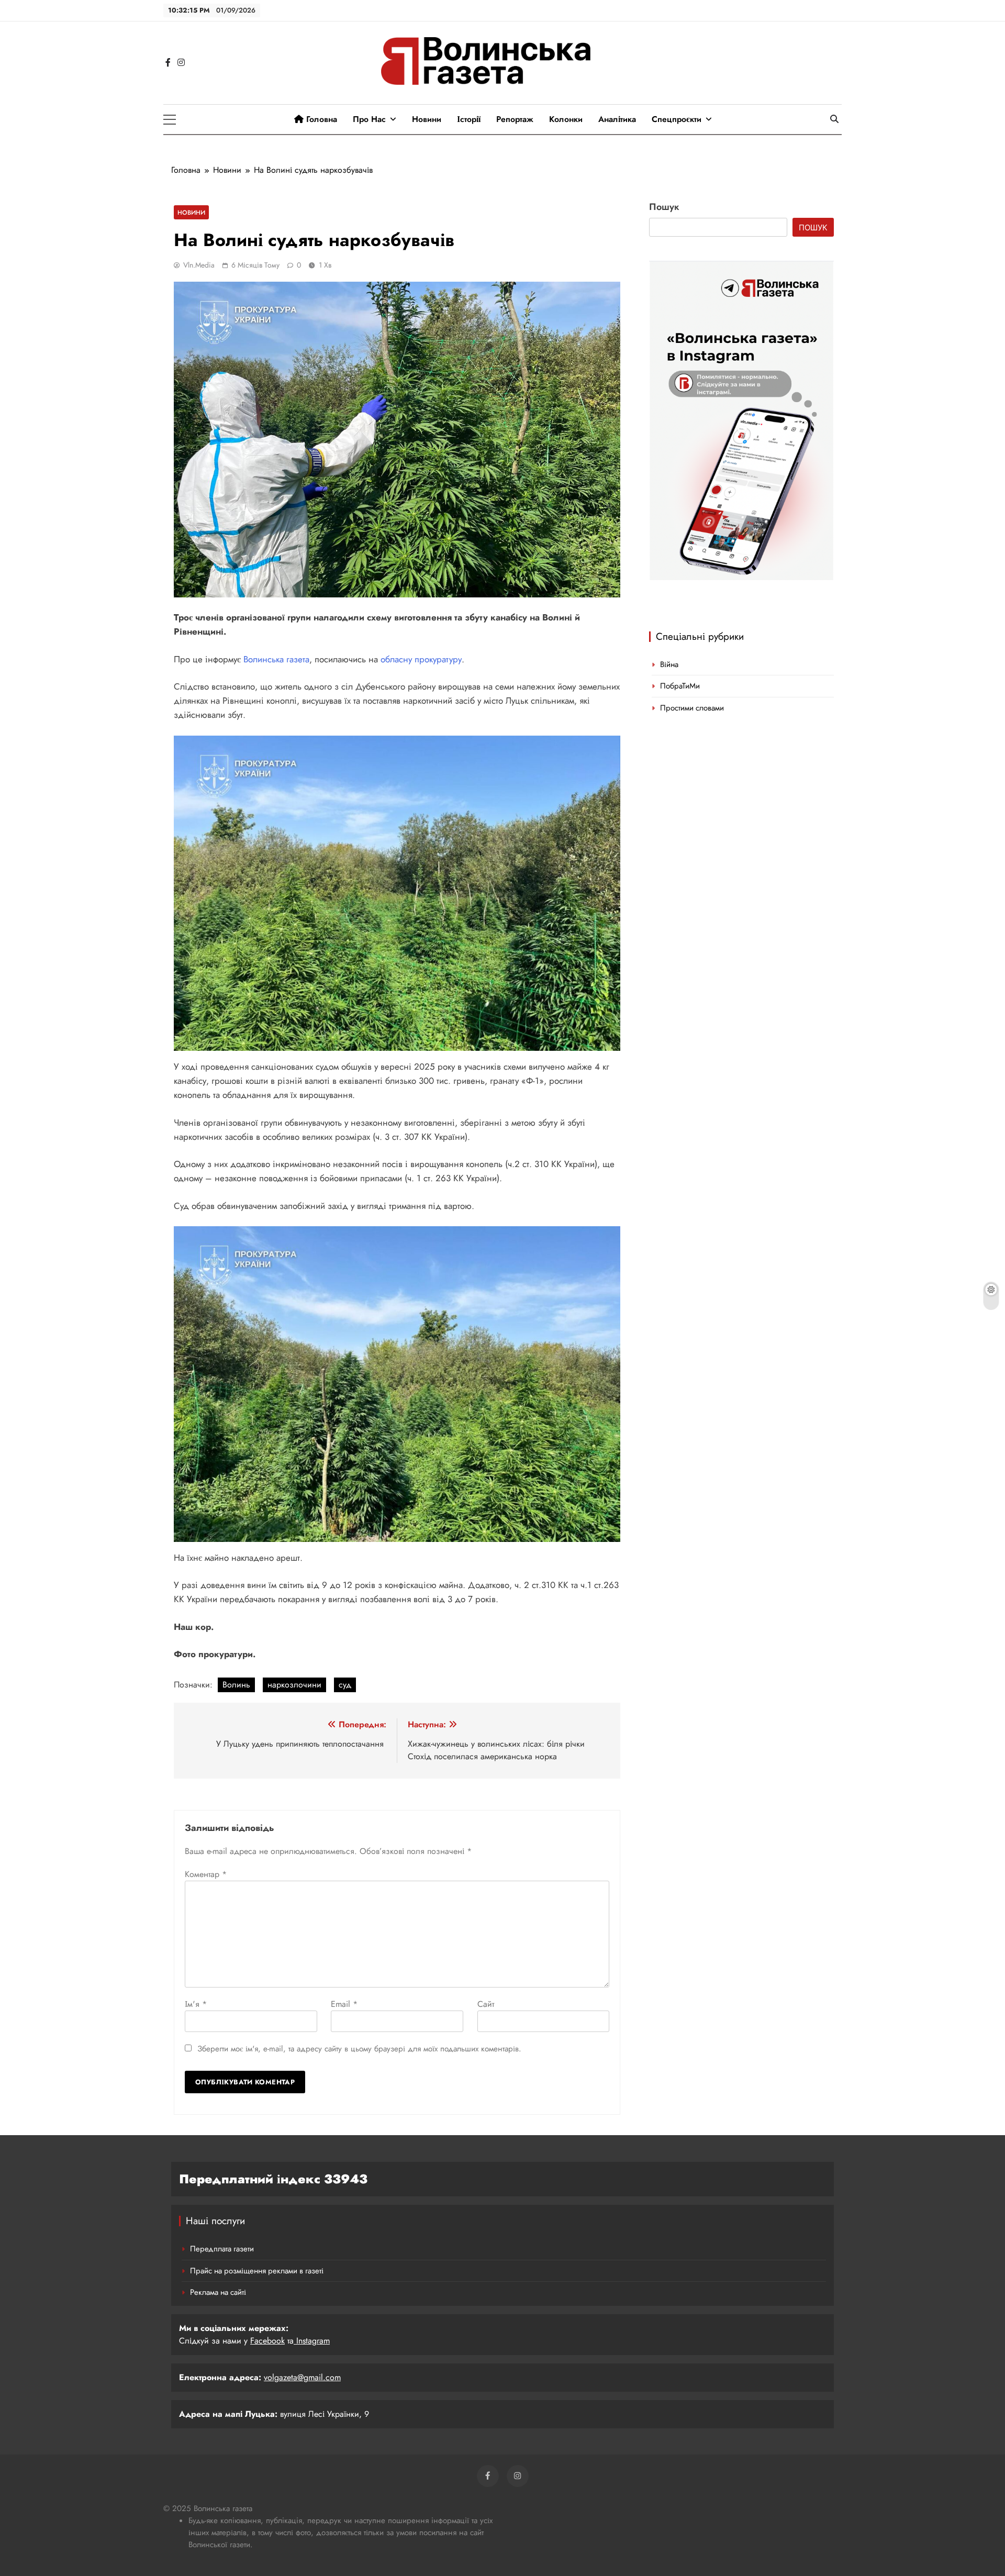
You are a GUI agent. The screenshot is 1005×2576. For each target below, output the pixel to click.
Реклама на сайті (218, 2292)
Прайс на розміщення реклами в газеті (257, 2271)
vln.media (199, 265)
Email (344, 2004)
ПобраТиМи (680, 686)
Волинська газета (276, 659)
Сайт (486, 2004)
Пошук (664, 207)
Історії (469, 119)
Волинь (236, 1685)
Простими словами (692, 708)
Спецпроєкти (677, 119)
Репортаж (515, 119)
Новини (427, 119)
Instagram (312, 2341)
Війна (669, 664)
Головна (320, 119)
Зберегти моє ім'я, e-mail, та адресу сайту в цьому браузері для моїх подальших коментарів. (359, 2049)
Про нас (369, 119)
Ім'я (196, 2004)
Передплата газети (222, 2249)
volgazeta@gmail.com (302, 2377)
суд (345, 1685)
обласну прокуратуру (421, 659)
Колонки (566, 119)
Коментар (206, 1874)
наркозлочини (294, 1685)
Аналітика (617, 119)
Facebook (267, 2341)
